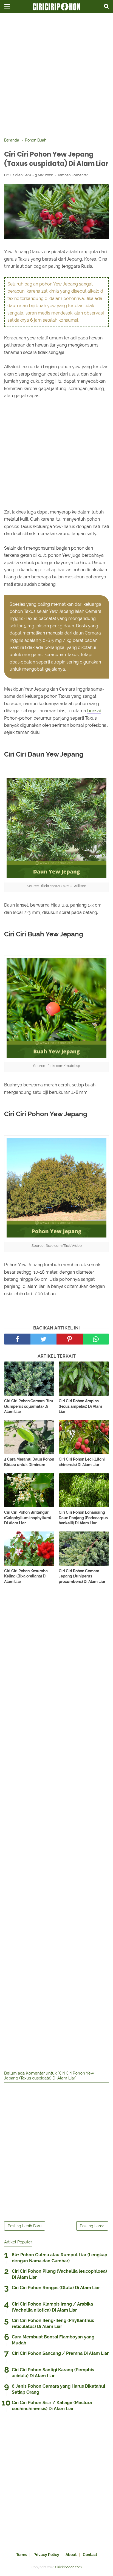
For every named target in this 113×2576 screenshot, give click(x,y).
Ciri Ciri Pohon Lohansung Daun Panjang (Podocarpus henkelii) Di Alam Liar (83, 1518)
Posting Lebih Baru (25, 2226)
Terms (22, 2555)
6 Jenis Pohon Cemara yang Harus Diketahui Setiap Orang (58, 2389)
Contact (90, 2555)
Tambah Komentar (73, 175)
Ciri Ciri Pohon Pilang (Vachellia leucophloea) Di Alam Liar (59, 2274)
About (71, 2555)
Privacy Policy (46, 2555)
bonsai (94, 711)
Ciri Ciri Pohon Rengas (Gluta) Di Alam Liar (56, 2288)
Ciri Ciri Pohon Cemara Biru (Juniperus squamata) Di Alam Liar (29, 1406)
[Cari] (106, 6)
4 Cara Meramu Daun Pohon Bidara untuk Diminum (29, 1462)
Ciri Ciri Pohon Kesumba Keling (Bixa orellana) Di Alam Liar (26, 1576)
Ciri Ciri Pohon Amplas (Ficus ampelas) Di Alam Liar (80, 1406)
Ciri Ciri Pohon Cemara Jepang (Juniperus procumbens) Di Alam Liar (82, 1576)
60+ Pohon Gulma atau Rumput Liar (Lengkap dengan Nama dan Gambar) (60, 2258)
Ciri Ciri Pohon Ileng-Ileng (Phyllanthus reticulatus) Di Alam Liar (53, 2323)
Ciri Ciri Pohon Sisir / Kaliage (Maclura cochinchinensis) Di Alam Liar (52, 2406)
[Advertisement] (56, 76)
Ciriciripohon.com (68, 2567)
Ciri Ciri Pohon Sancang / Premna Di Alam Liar (60, 2353)
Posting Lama (92, 2226)
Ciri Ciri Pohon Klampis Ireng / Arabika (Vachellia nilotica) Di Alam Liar (52, 2307)
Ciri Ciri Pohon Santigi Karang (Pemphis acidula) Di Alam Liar (53, 2373)
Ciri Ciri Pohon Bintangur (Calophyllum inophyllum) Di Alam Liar (28, 1518)
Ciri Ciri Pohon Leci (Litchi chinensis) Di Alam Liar (82, 1462)
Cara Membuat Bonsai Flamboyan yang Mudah (53, 2340)
